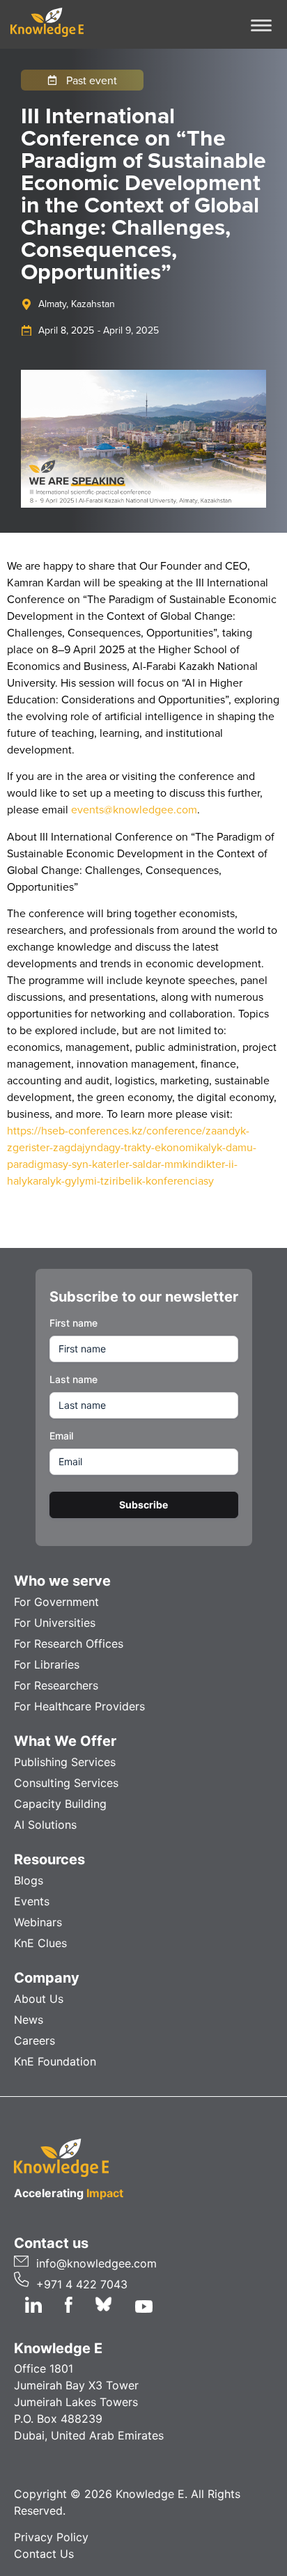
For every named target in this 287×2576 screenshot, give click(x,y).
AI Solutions (45, 1825)
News (29, 2020)
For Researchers (56, 1685)
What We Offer (65, 1741)
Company (47, 1978)
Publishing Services (65, 1762)
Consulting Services (66, 1783)
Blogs (29, 1880)
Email (61, 1436)
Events (32, 1901)
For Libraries (47, 1664)
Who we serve (62, 1581)
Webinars (38, 1922)
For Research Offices (69, 1644)
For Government (56, 1602)
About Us (39, 1999)
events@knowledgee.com (134, 809)
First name (73, 1323)
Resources (49, 1859)
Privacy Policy (51, 2537)
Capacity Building (60, 1804)
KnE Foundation (55, 2061)
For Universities (55, 1623)
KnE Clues (40, 1943)
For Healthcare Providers (79, 1706)
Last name (73, 1379)
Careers (34, 2040)
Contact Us (44, 2554)
